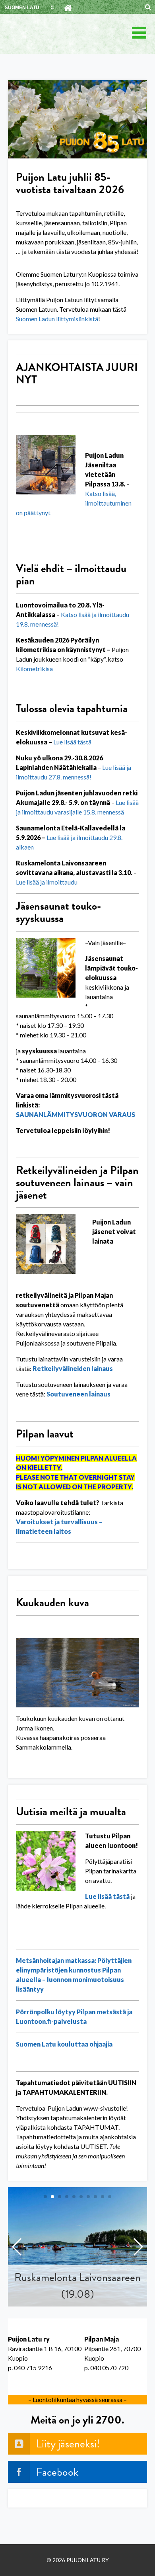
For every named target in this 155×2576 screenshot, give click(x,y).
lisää (70, 742)
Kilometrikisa (34, 669)
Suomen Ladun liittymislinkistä (57, 319)
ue (60, 742)
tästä (84, 742)
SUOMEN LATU (22, 8)
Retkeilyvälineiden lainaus (73, 1368)
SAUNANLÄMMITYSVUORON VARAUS (76, 1114)
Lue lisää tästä (107, 1896)
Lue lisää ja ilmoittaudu (47, 882)
